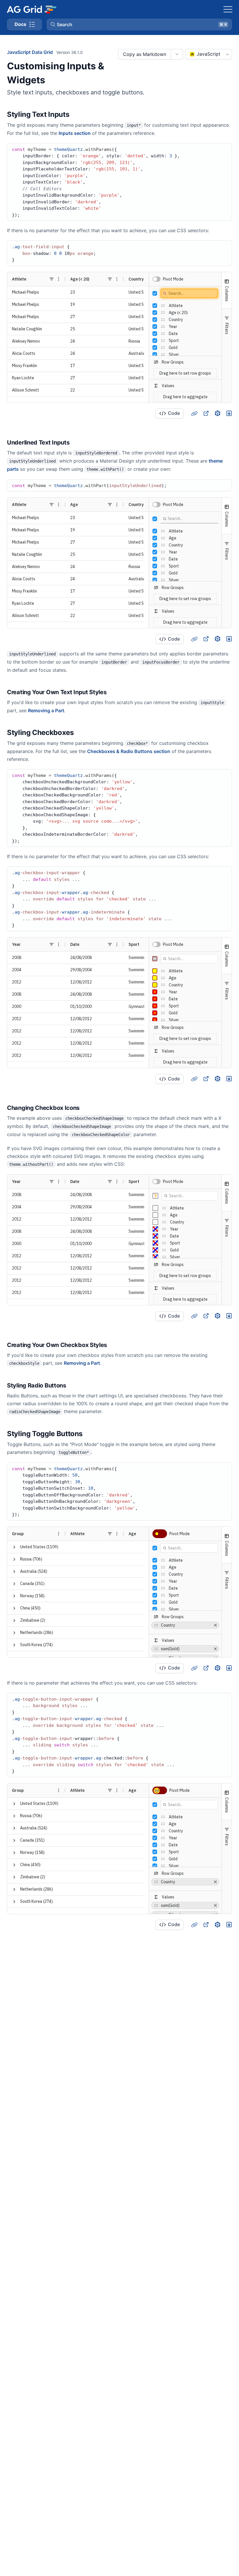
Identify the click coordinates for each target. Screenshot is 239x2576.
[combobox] (209, 54)
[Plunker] (229, 413)
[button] (139, 24)
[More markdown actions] (177, 54)
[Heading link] (77, 114)
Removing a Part (46, 710)
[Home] (31, 9)
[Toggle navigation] (228, 9)
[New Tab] (206, 413)
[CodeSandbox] (217, 413)
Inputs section (75, 133)
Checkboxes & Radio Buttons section (129, 751)
